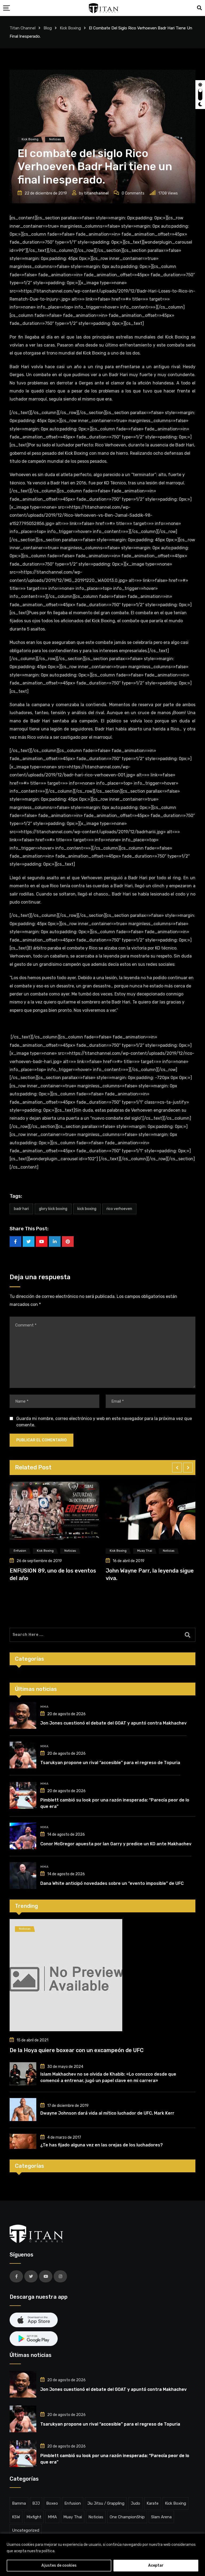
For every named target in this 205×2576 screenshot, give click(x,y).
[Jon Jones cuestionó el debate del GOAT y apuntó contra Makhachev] (23, 1715)
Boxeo (52, 2503)
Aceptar (156, 2565)
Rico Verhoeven (119, 1209)
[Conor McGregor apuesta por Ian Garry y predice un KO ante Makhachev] (23, 1836)
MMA (44, 1707)
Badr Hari (21, 1209)
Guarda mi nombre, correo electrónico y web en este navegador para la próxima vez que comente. (104, 1422)
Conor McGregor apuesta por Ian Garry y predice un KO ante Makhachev (116, 1844)
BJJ (36, 2503)
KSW (16, 2517)
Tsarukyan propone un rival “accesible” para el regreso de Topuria (110, 1763)
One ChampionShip (127, 2517)
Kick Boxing (87, 1209)
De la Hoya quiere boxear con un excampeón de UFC (77, 2050)
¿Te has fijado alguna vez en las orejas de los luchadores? (102, 2145)
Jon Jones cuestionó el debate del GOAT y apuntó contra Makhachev (113, 1723)
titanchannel (96, 193)
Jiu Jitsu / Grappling (106, 2503)
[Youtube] (42, 1242)
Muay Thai (73, 2517)
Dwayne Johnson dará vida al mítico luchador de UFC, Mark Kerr (107, 2113)
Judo (135, 2503)
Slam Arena (161, 2517)
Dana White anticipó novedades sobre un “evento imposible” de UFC (112, 1883)
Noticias (96, 2517)
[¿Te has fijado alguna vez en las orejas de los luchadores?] (23, 2141)
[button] (177, 1468)
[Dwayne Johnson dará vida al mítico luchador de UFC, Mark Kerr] (23, 2110)
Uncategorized (26, 2530)
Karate (153, 2503)
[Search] (199, 8)
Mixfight (34, 2517)
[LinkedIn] (55, 1242)
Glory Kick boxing (53, 1209)
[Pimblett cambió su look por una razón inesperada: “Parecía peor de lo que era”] (23, 1795)
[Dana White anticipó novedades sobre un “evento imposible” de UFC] (23, 1875)
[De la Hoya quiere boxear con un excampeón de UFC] (102, 1975)
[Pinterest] (68, 1242)
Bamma (19, 2503)
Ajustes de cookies (59, 2565)
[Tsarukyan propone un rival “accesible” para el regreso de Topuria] (23, 1755)
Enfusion (73, 2503)
